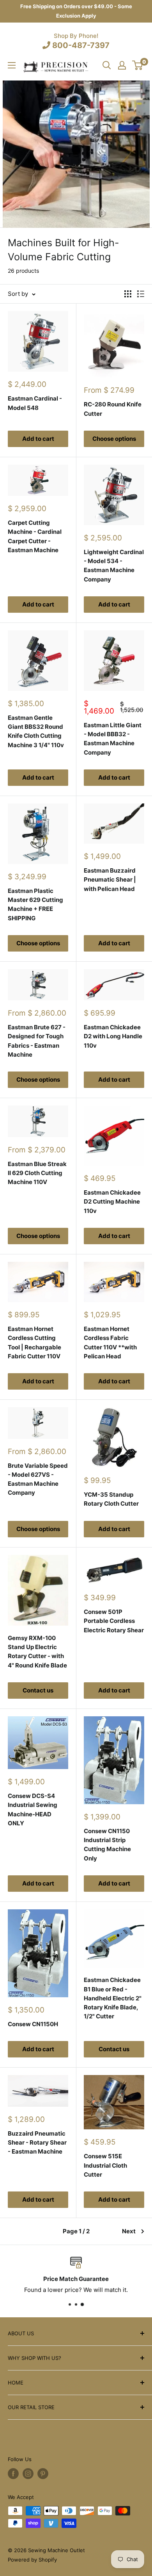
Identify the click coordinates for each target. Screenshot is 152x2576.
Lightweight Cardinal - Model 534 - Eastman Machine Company (114, 566)
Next (129, 2231)
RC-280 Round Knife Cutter (113, 409)
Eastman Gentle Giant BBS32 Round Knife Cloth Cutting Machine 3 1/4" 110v (36, 731)
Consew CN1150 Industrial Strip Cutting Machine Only (107, 1845)
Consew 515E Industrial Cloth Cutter (105, 2165)
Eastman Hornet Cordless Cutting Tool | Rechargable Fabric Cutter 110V (34, 1343)
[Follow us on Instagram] (28, 2474)
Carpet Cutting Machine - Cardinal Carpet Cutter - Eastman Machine (35, 536)
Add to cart (38, 439)
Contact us (38, 1690)
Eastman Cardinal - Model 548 (35, 403)
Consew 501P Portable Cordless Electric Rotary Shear (114, 1621)
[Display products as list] (141, 294)
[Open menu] (12, 65)
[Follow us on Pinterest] (43, 2474)
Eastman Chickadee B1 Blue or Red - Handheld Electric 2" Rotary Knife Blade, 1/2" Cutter (113, 1998)
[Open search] (107, 65)
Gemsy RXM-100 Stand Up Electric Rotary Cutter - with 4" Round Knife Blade (37, 1652)
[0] (138, 65)
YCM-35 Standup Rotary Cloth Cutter (111, 1499)
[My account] (122, 65)
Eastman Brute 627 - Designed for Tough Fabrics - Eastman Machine (37, 1041)
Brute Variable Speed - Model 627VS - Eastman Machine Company (38, 1479)
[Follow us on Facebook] (13, 2474)
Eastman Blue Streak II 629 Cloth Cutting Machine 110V (37, 1173)
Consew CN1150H (33, 2024)
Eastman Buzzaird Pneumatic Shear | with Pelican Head (110, 880)
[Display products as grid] (128, 294)
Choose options (114, 439)
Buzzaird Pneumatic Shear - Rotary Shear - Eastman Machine (37, 2143)
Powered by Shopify (32, 2560)
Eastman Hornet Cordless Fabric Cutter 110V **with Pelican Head (110, 1343)
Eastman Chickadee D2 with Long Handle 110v (113, 1036)
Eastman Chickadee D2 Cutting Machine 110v (112, 1202)
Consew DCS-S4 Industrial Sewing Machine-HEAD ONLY (33, 1809)
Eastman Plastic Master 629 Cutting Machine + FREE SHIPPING (35, 904)
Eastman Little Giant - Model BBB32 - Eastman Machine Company (113, 739)
